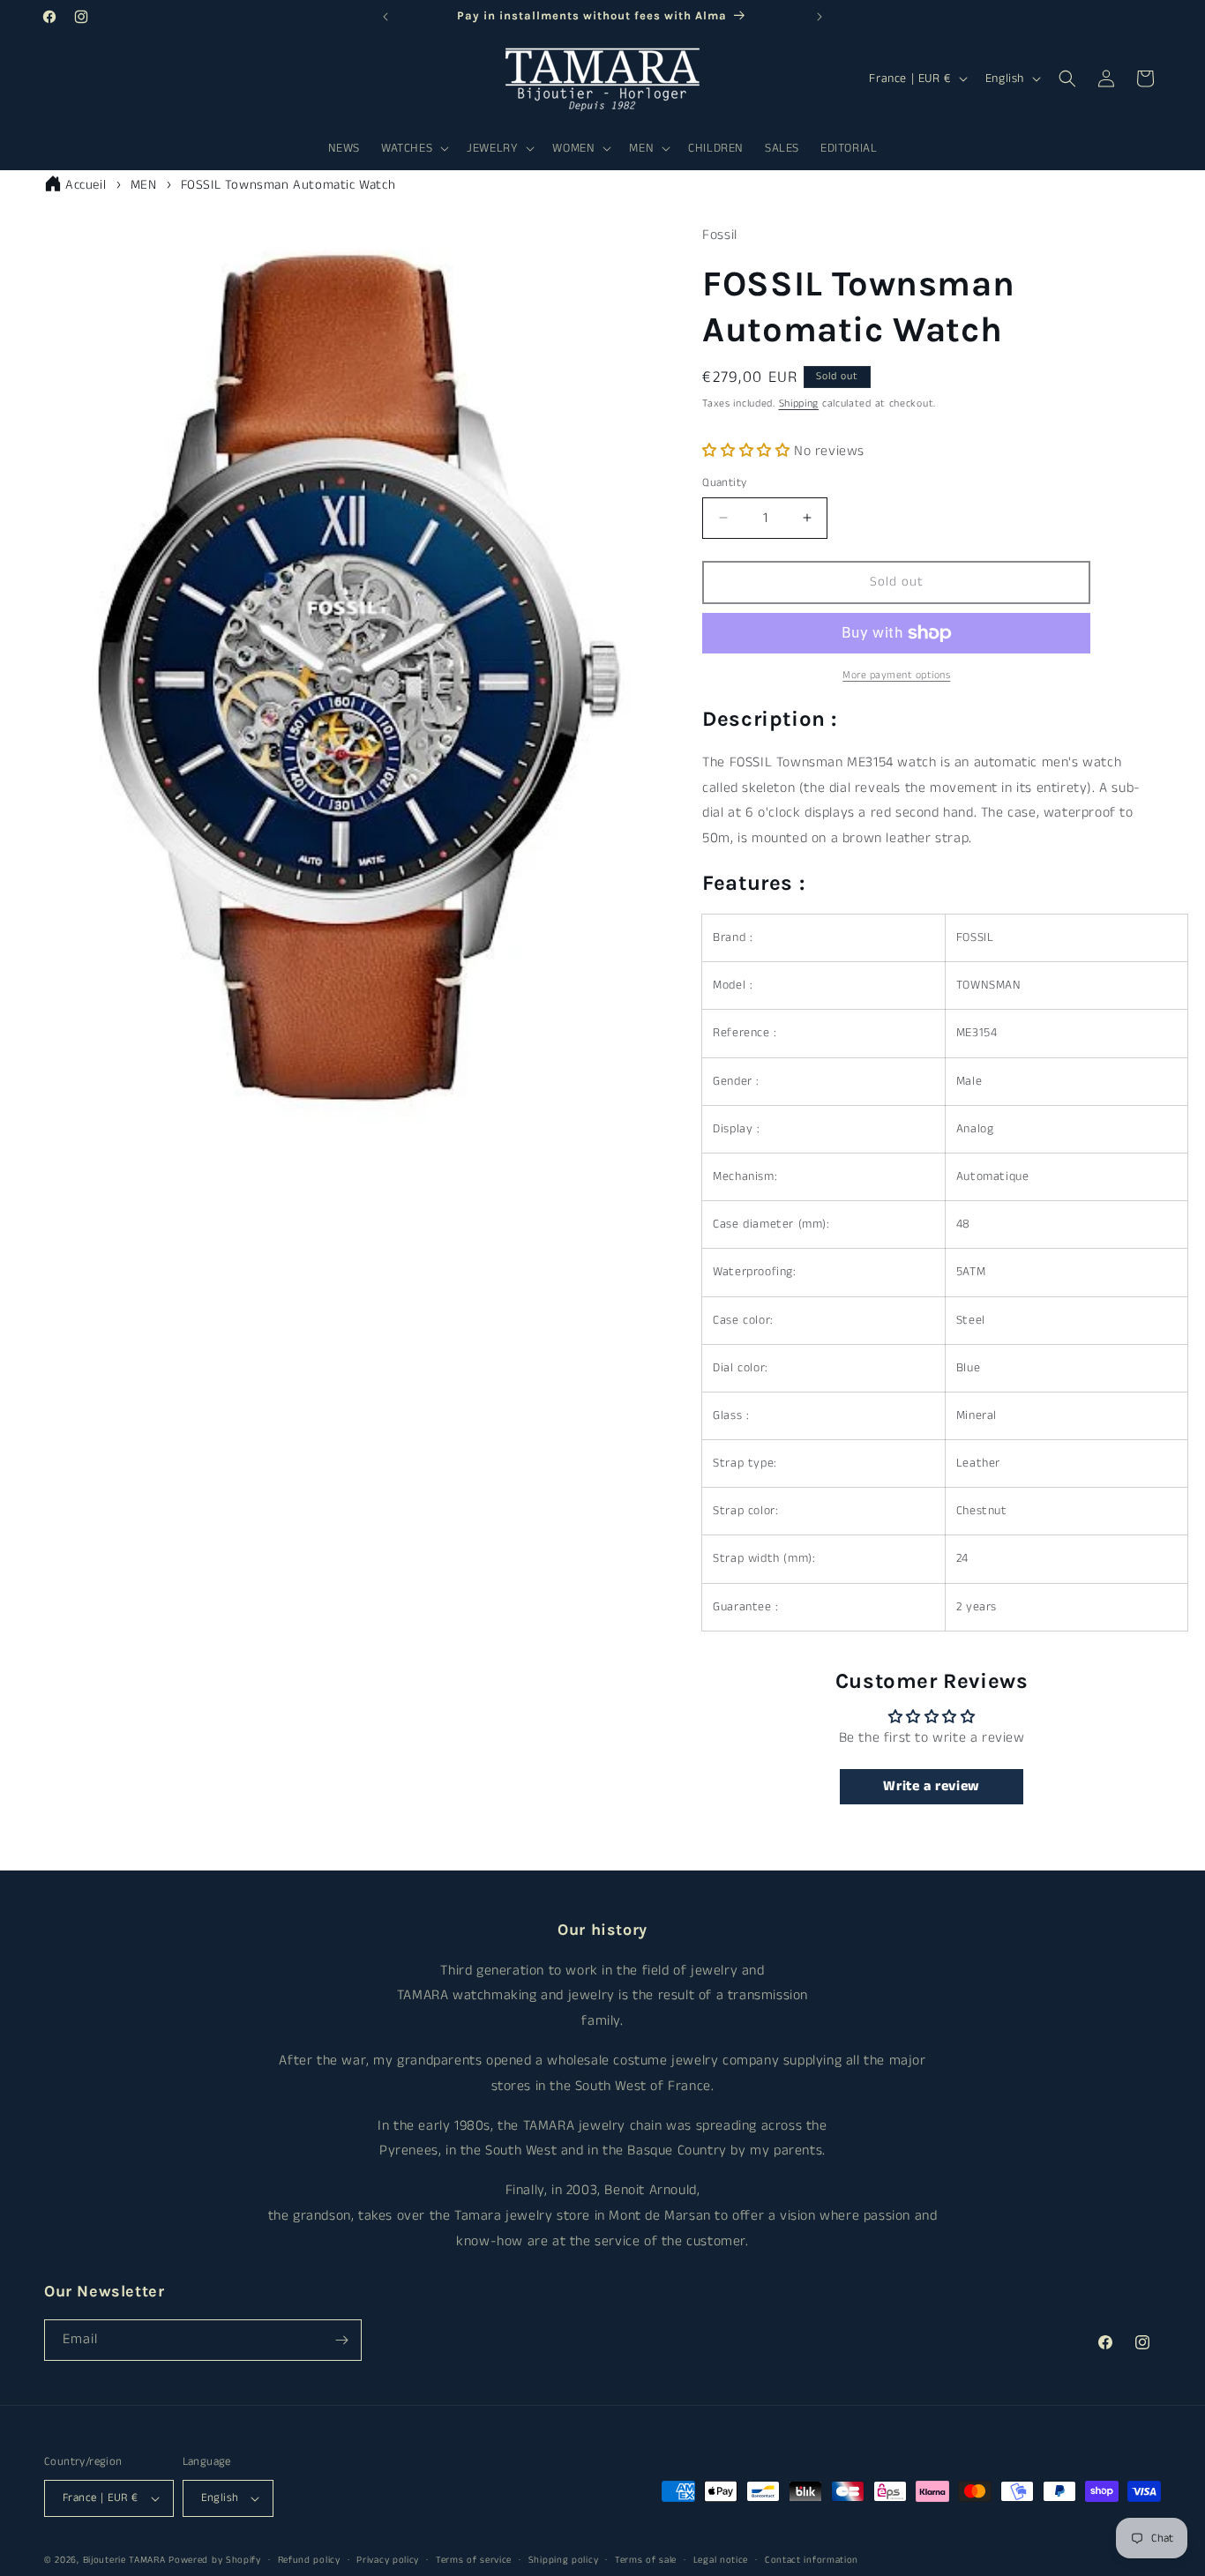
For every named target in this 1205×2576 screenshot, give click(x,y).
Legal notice (721, 2559)
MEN (144, 185)
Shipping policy (564, 2559)
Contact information (812, 2559)
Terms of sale (646, 2559)
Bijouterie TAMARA (124, 2560)
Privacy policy (388, 2559)
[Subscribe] (341, 2340)
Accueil (86, 185)
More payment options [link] (896, 675)
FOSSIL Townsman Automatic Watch (288, 185)
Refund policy (309, 2559)
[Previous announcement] (385, 17)
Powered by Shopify (215, 2560)
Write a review (931, 1786)
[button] (413, 148)
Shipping (799, 403)
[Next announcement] (820, 17)
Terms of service (474, 2559)
